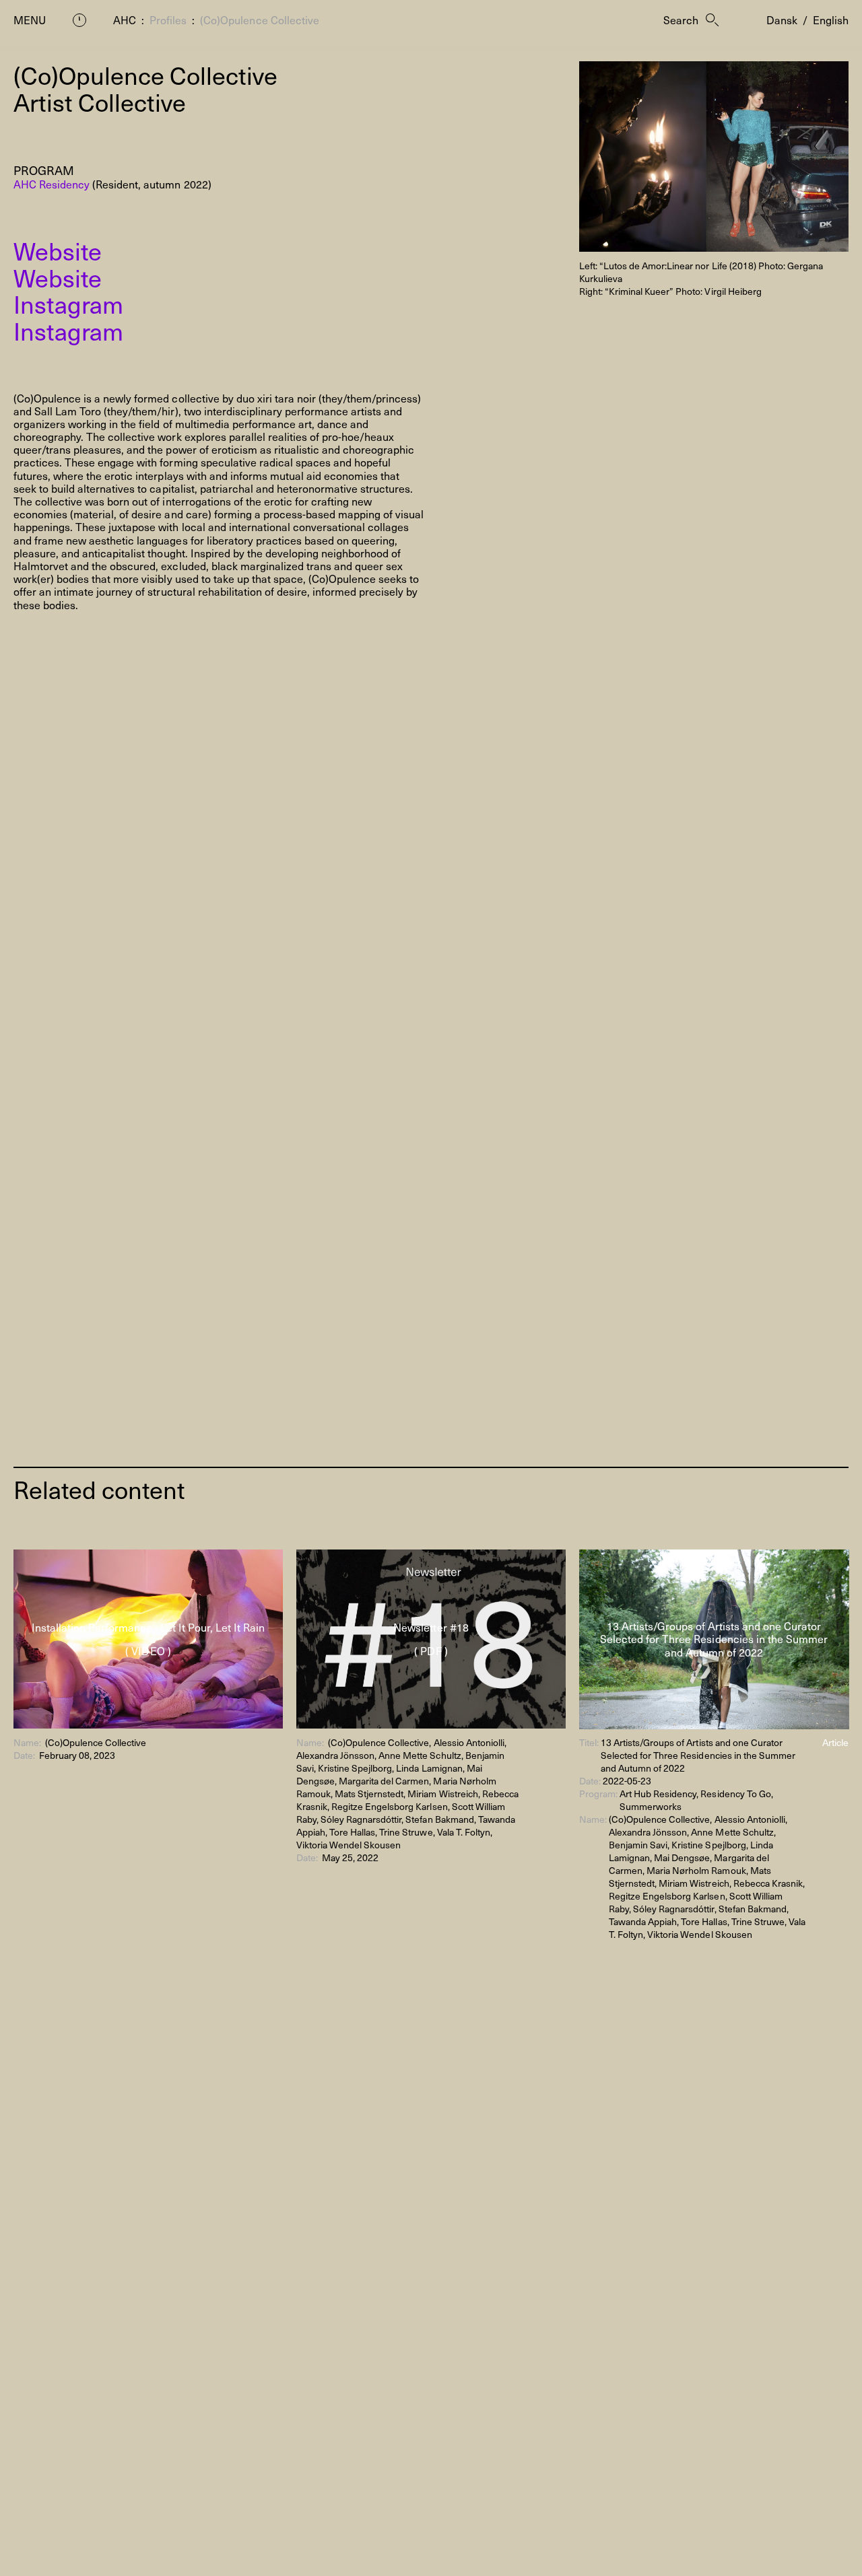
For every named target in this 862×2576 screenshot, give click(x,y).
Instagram (68, 304)
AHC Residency (52, 184)
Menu (30, 20)
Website (58, 250)
